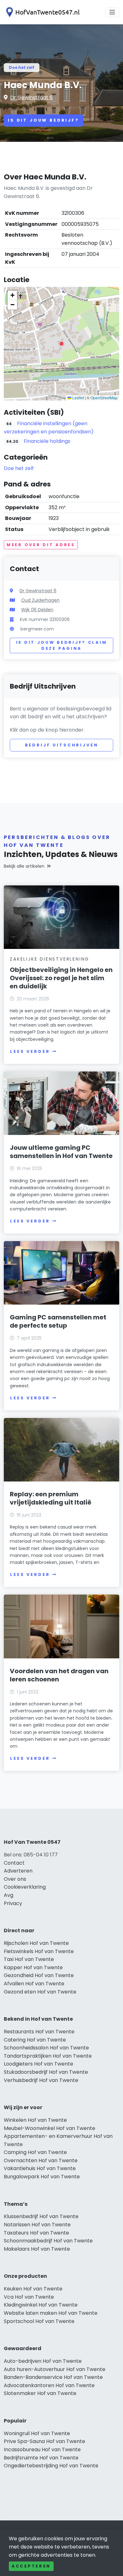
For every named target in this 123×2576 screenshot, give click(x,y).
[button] (61, 344)
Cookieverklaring (25, 1887)
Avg (9, 1895)
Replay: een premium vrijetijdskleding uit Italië (51, 1498)
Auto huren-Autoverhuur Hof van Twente (55, 2369)
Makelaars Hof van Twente (37, 2249)
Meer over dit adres (41, 545)
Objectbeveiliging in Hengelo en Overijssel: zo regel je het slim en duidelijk (61, 978)
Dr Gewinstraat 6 (31, 97)
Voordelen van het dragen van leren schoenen (59, 1675)
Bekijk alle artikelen (24, 866)
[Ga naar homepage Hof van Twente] (42, 12)
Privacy (13, 1903)
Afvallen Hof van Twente (34, 1984)
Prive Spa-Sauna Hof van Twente (44, 2441)
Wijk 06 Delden (37, 610)
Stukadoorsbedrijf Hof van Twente (46, 2072)
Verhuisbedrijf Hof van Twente (41, 2080)
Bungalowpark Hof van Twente (42, 2177)
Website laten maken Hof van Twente (51, 2313)
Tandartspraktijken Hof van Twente (48, 2056)
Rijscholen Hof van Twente (36, 1943)
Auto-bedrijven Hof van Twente (43, 2361)
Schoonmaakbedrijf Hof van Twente (48, 2241)
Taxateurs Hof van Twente (36, 2233)
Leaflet (78, 398)
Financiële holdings (47, 441)
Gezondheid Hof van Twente (39, 1975)
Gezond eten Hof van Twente (40, 1992)
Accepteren (31, 2566)
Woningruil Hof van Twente (37, 2433)
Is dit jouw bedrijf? (44, 120)
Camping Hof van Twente (35, 2152)
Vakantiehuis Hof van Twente (40, 2168)
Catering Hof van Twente (35, 2040)
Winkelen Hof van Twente (35, 2120)
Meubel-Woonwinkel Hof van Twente (50, 2128)
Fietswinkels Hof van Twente (39, 1951)
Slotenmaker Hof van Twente (40, 2393)
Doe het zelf (22, 67)
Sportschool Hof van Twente (39, 2321)
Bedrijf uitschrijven (62, 745)
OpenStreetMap (104, 398)
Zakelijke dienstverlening (50, 959)
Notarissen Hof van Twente (37, 2225)
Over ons (15, 1879)
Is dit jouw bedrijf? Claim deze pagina (62, 646)
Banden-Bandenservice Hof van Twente (53, 2377)
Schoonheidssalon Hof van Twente (46, 2048)
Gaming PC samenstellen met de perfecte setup (58, 1321)
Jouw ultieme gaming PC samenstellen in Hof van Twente (61, 1152)
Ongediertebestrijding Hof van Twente (51, 2466)
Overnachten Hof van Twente (41, 2160)
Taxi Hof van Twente (29, 1959)
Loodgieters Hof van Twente (38, 2064)
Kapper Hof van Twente (33, 1967)
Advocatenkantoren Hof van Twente (49, 2385)
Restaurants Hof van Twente (39, 2032)
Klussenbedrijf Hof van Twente (41, 2216)
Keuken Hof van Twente (33, 2289)
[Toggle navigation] (112, 12)
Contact (14, 1863)
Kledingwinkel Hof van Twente (41, 2305)
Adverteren (18, 1871)
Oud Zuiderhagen (40, 600)
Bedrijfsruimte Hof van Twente (41, 2458)
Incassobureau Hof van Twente (42, 2449)
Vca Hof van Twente (29, 2297)
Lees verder (30, 1051)
